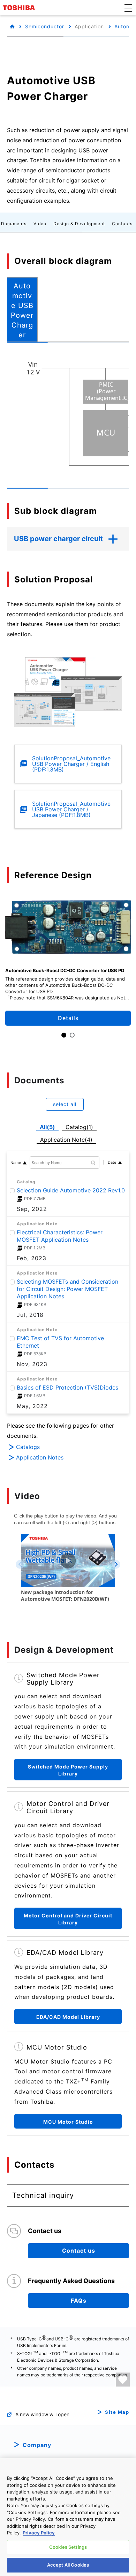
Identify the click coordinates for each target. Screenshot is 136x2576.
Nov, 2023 (32, 1364)
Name (16, 1163)
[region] (68, 2517)
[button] (128, 8)
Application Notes (40, 1457)
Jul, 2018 (30, 1315)
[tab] (22, 309)
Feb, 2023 (32, 1258)
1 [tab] (64, 1035)
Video (40, 224)
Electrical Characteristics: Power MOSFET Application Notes (60, 1236)
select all (65, 1104)
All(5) (47, 1127)
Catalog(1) (79, 1127)
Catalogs (28, 1447)
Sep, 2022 (32, 1209)
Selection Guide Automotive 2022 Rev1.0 (71, 1190)
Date (112, 1162)
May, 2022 (32, 1406)
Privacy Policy (39, 2533)
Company (37, 2445)
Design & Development (79, 224)
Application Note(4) (66, 1140)
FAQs (79, 2301)
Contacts (122, 224)
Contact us (79, 2251)
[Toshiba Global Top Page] (20, 8)
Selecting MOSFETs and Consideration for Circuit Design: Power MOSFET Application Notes (67, 1289)
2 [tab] (72, 1035)
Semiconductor (45, 26)
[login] (123, 2380)
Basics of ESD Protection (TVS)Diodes (67, 1388)
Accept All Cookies (68, 2565)
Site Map (117, 2412)
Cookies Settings (68, 2547)
